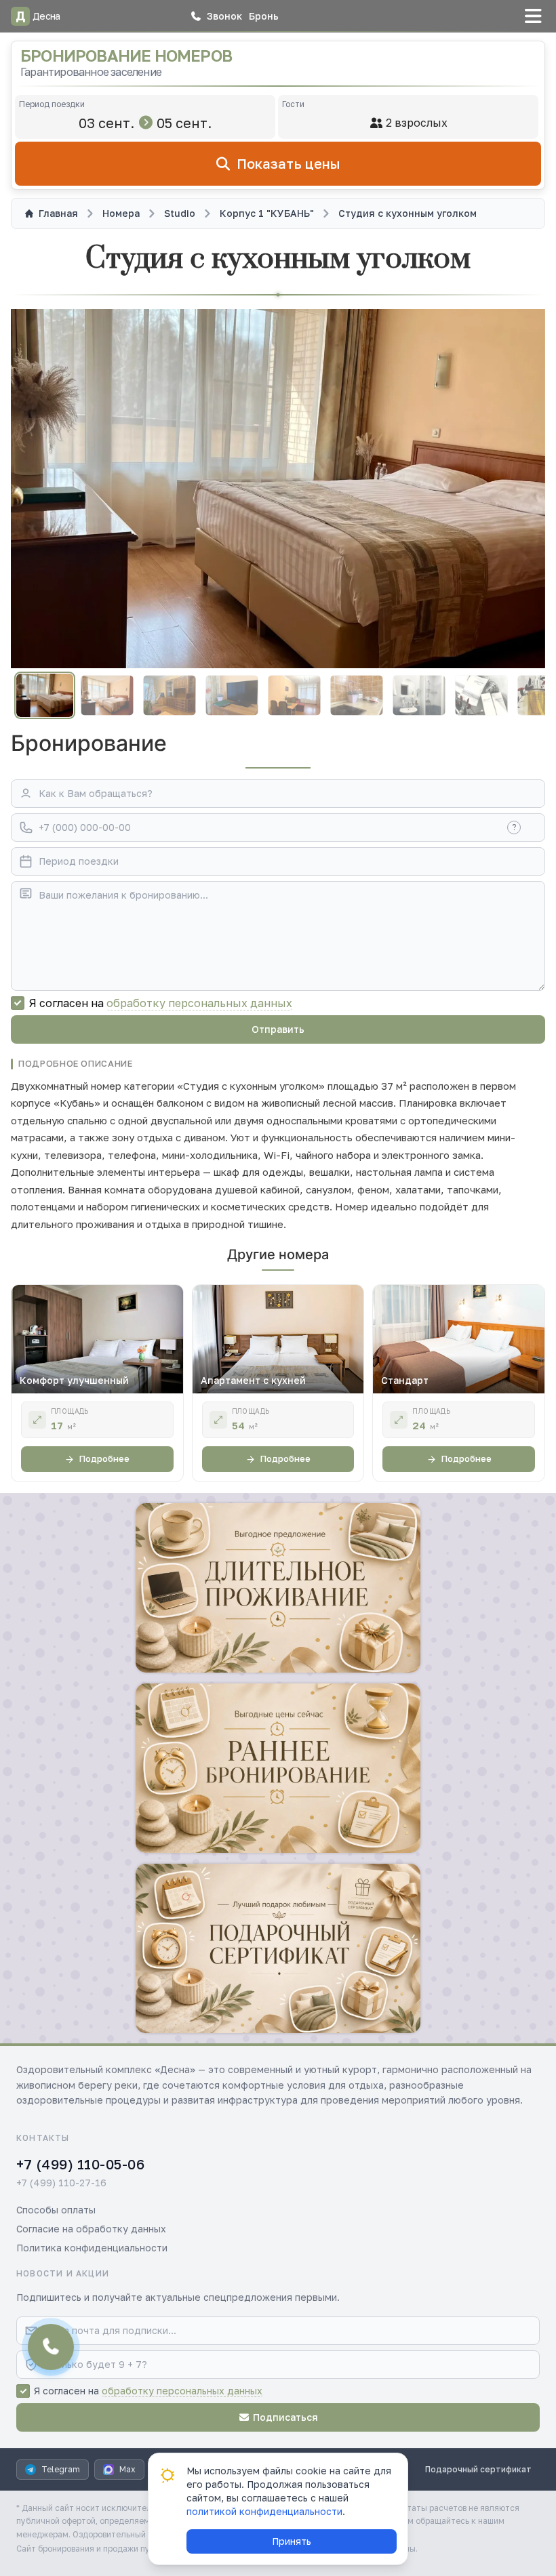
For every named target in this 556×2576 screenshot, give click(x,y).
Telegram (61, 2469)
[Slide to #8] (481, 696)
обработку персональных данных (199, 1003)
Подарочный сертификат (478, 2469)
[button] (216, 16)
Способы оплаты (56, 2210)
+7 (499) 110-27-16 (61, 2183)
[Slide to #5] (294, 696)
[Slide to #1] (45, 695)
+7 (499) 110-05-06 (80, 2164)
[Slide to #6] (356, 696)
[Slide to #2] (107, 696)
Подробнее (104, 1458)
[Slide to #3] (169, 696)
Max (127, 2469)
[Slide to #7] (419, 696)
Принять (292, 2541)
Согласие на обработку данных (91, 2229)
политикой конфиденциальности (264, 2511)
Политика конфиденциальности (92, 2248)
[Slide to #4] (232, 696)
